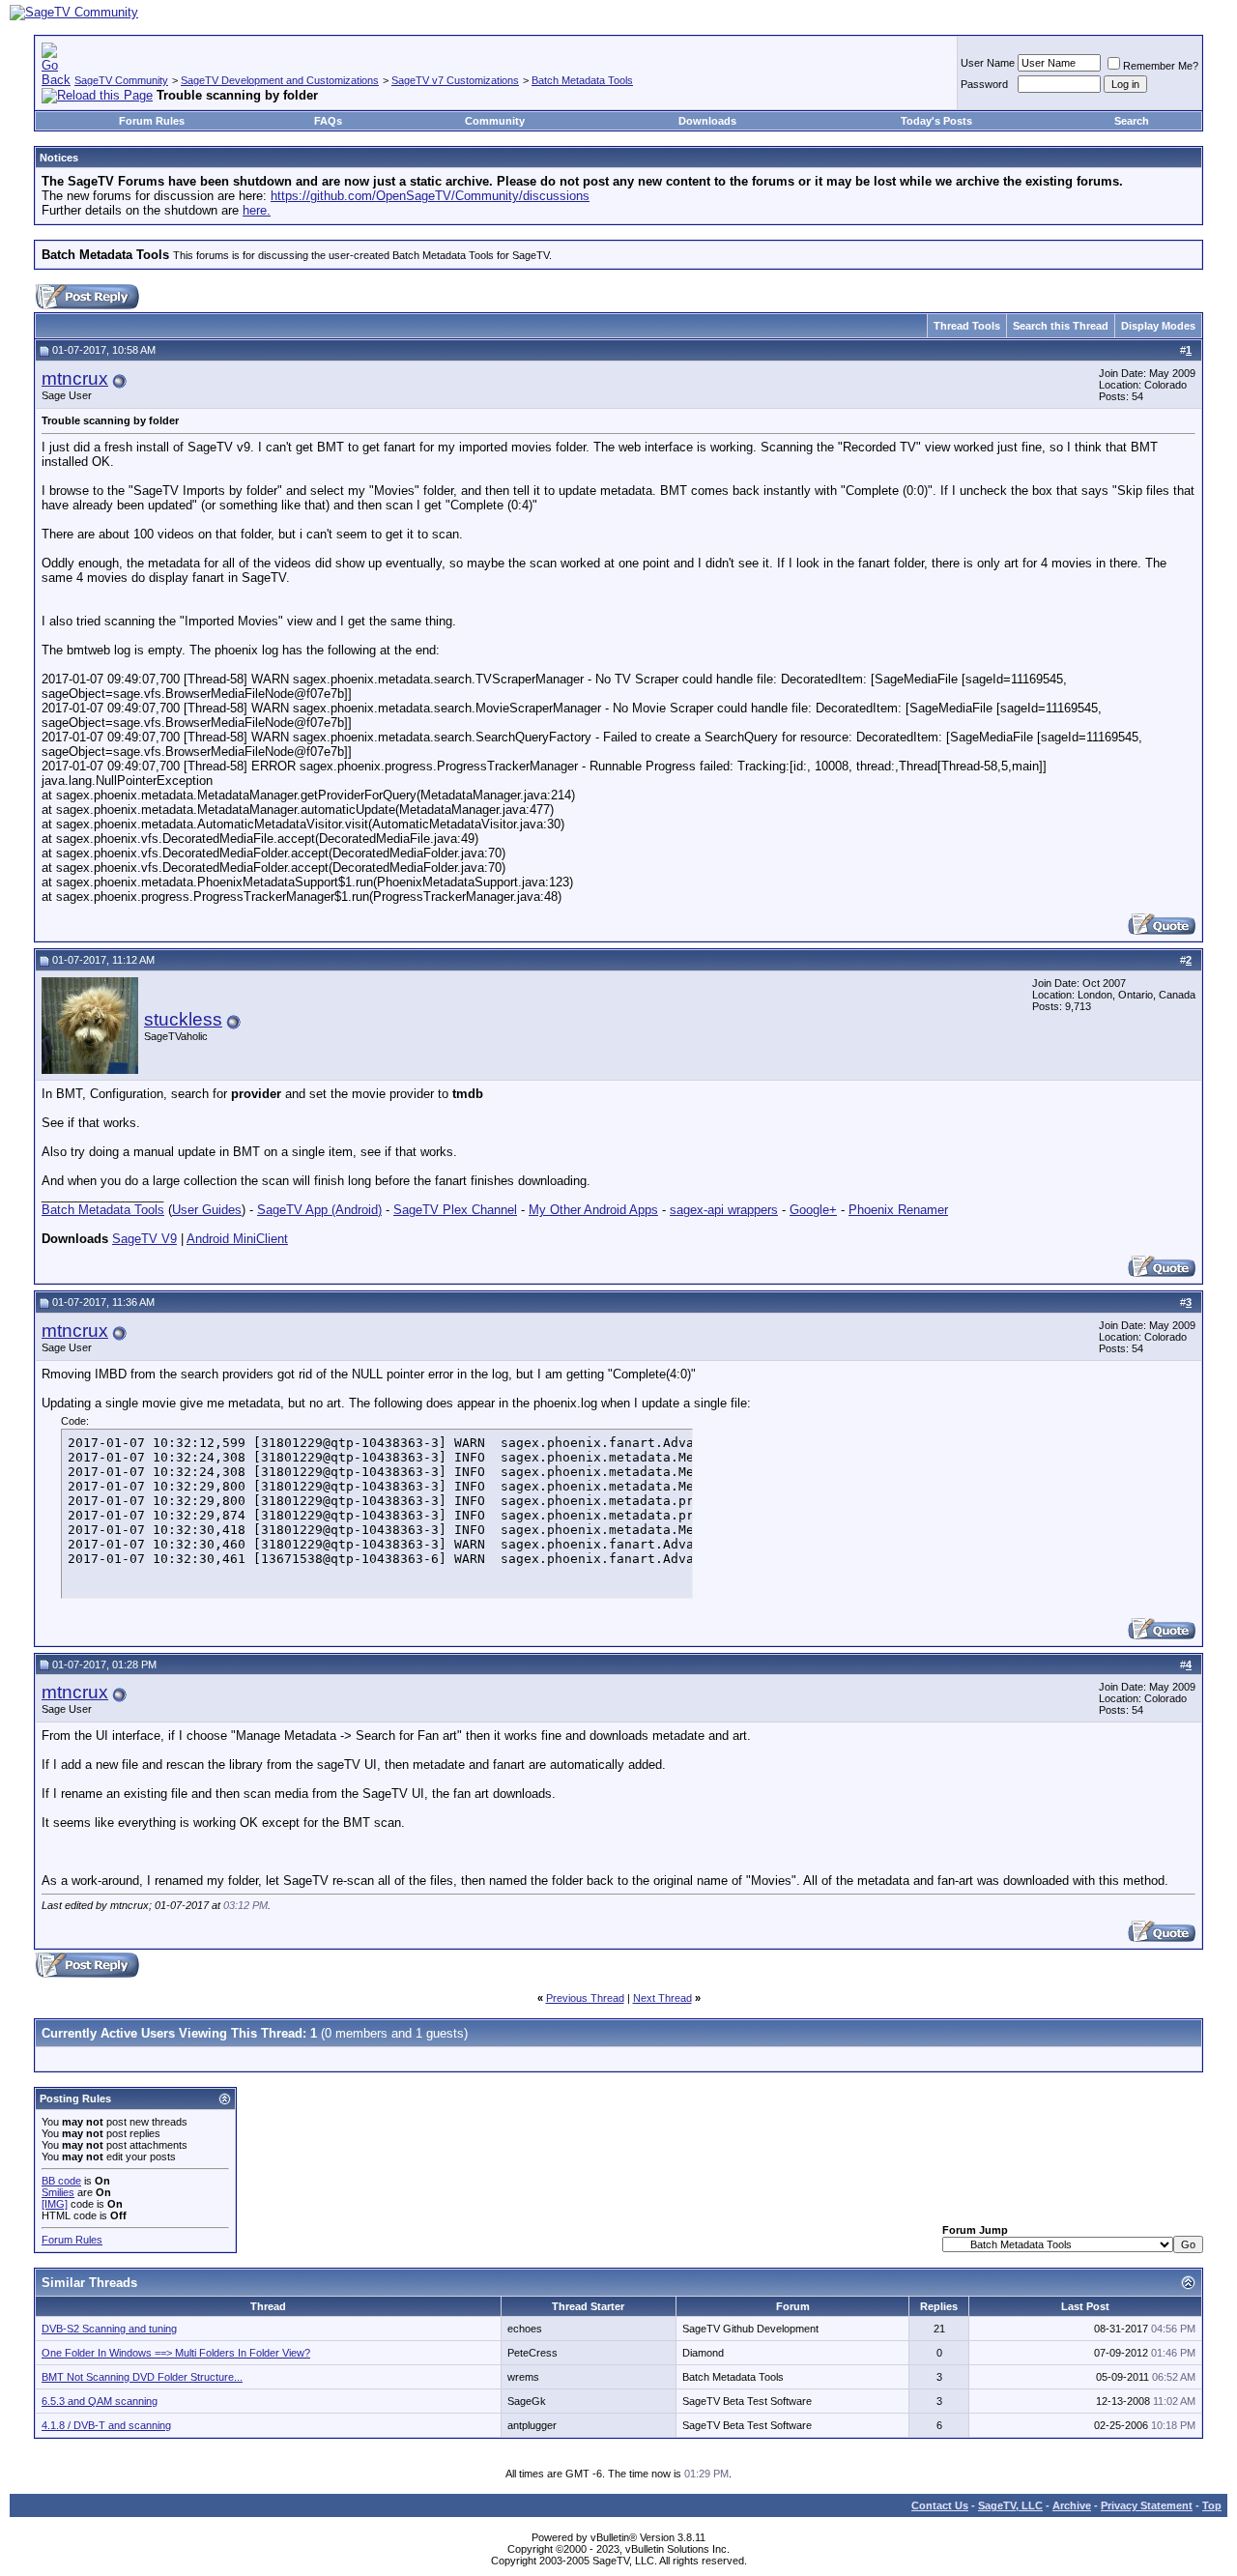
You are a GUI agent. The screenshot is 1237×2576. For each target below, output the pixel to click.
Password (984, 84)
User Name (988, 63)
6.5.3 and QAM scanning (100, 2401)
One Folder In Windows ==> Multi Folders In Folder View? (176, 2353)
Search (1132, 121)
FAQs (328, 121)
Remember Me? (1161, 66)
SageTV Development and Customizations (280, 80)
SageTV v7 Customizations (455, 80)
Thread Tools (967, 326)
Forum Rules (152, 121)
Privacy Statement (1147, 2505)
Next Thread (662, 1998)
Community (495, 121)
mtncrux (75, 378)
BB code (61, 2181)
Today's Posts (936, 121)
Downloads (707, 121)
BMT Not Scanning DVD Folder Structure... (142, 2377)
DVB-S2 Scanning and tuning (109, 2329)
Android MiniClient (237, 1239)
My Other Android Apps (593, 1210)
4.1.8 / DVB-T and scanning (106, 2425)
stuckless (183, 1019)
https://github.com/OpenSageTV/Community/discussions (430, 196)
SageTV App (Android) (319, 1210)
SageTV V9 (144, 1239)
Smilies (58, 2192)
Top (1212, 2505)
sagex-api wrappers (724, 1210)
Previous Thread (585, 1998)
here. (257, 210)
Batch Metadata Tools (582, 80)
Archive (1072, 2505)
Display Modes (1158, 326)
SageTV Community (121, 80)
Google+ (813, 1210)
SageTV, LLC (1010, 2505)
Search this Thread (1061, 326)
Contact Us (940, 2505)
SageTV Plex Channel (455, 1210)
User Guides (207, 1210)
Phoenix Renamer (898, 1210)
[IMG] (55, 2204)
